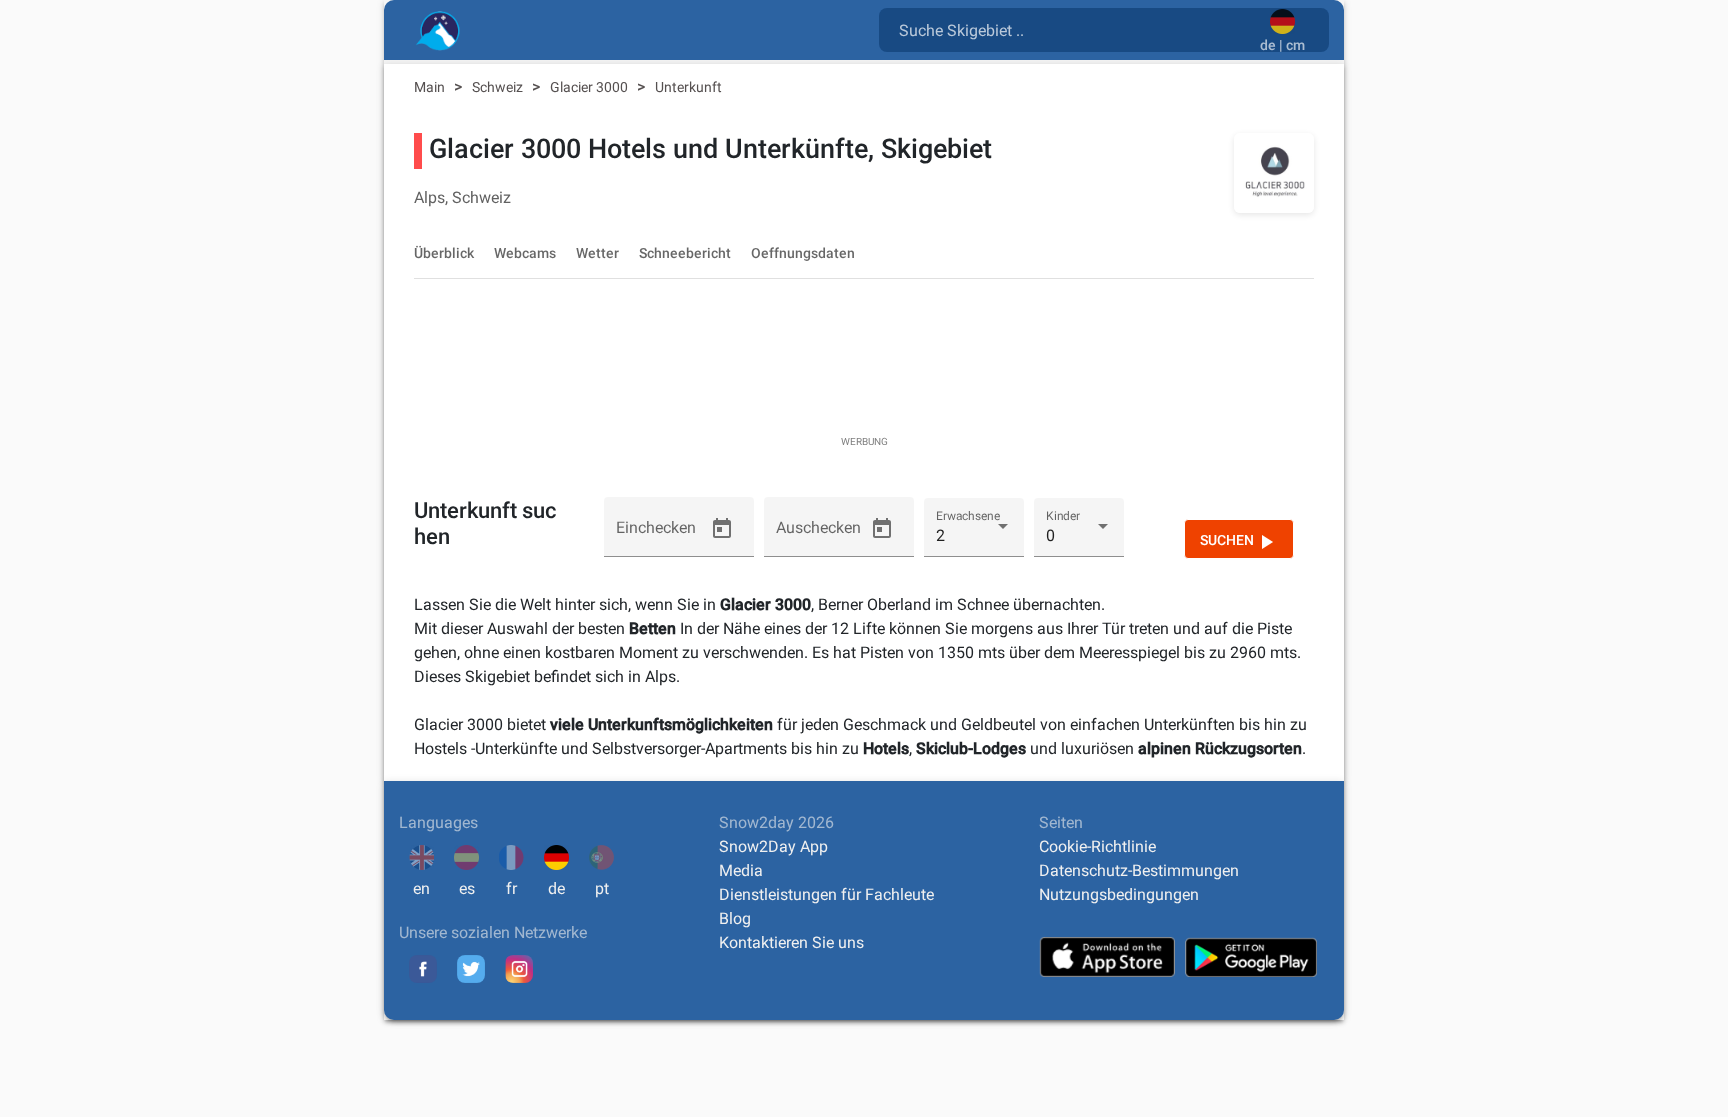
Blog (735, 918)
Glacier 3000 (590, 87)
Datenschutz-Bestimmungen (1139, 870)
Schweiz (499, 87)
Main (431, 87)
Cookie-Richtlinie (1097, 846)
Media (741, 870)
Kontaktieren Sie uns (791, 942)
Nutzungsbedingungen (1119, 894)
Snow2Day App (773, 846)
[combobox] (1073, 29)
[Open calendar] (722, 529)
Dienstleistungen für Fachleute (826, 894)
